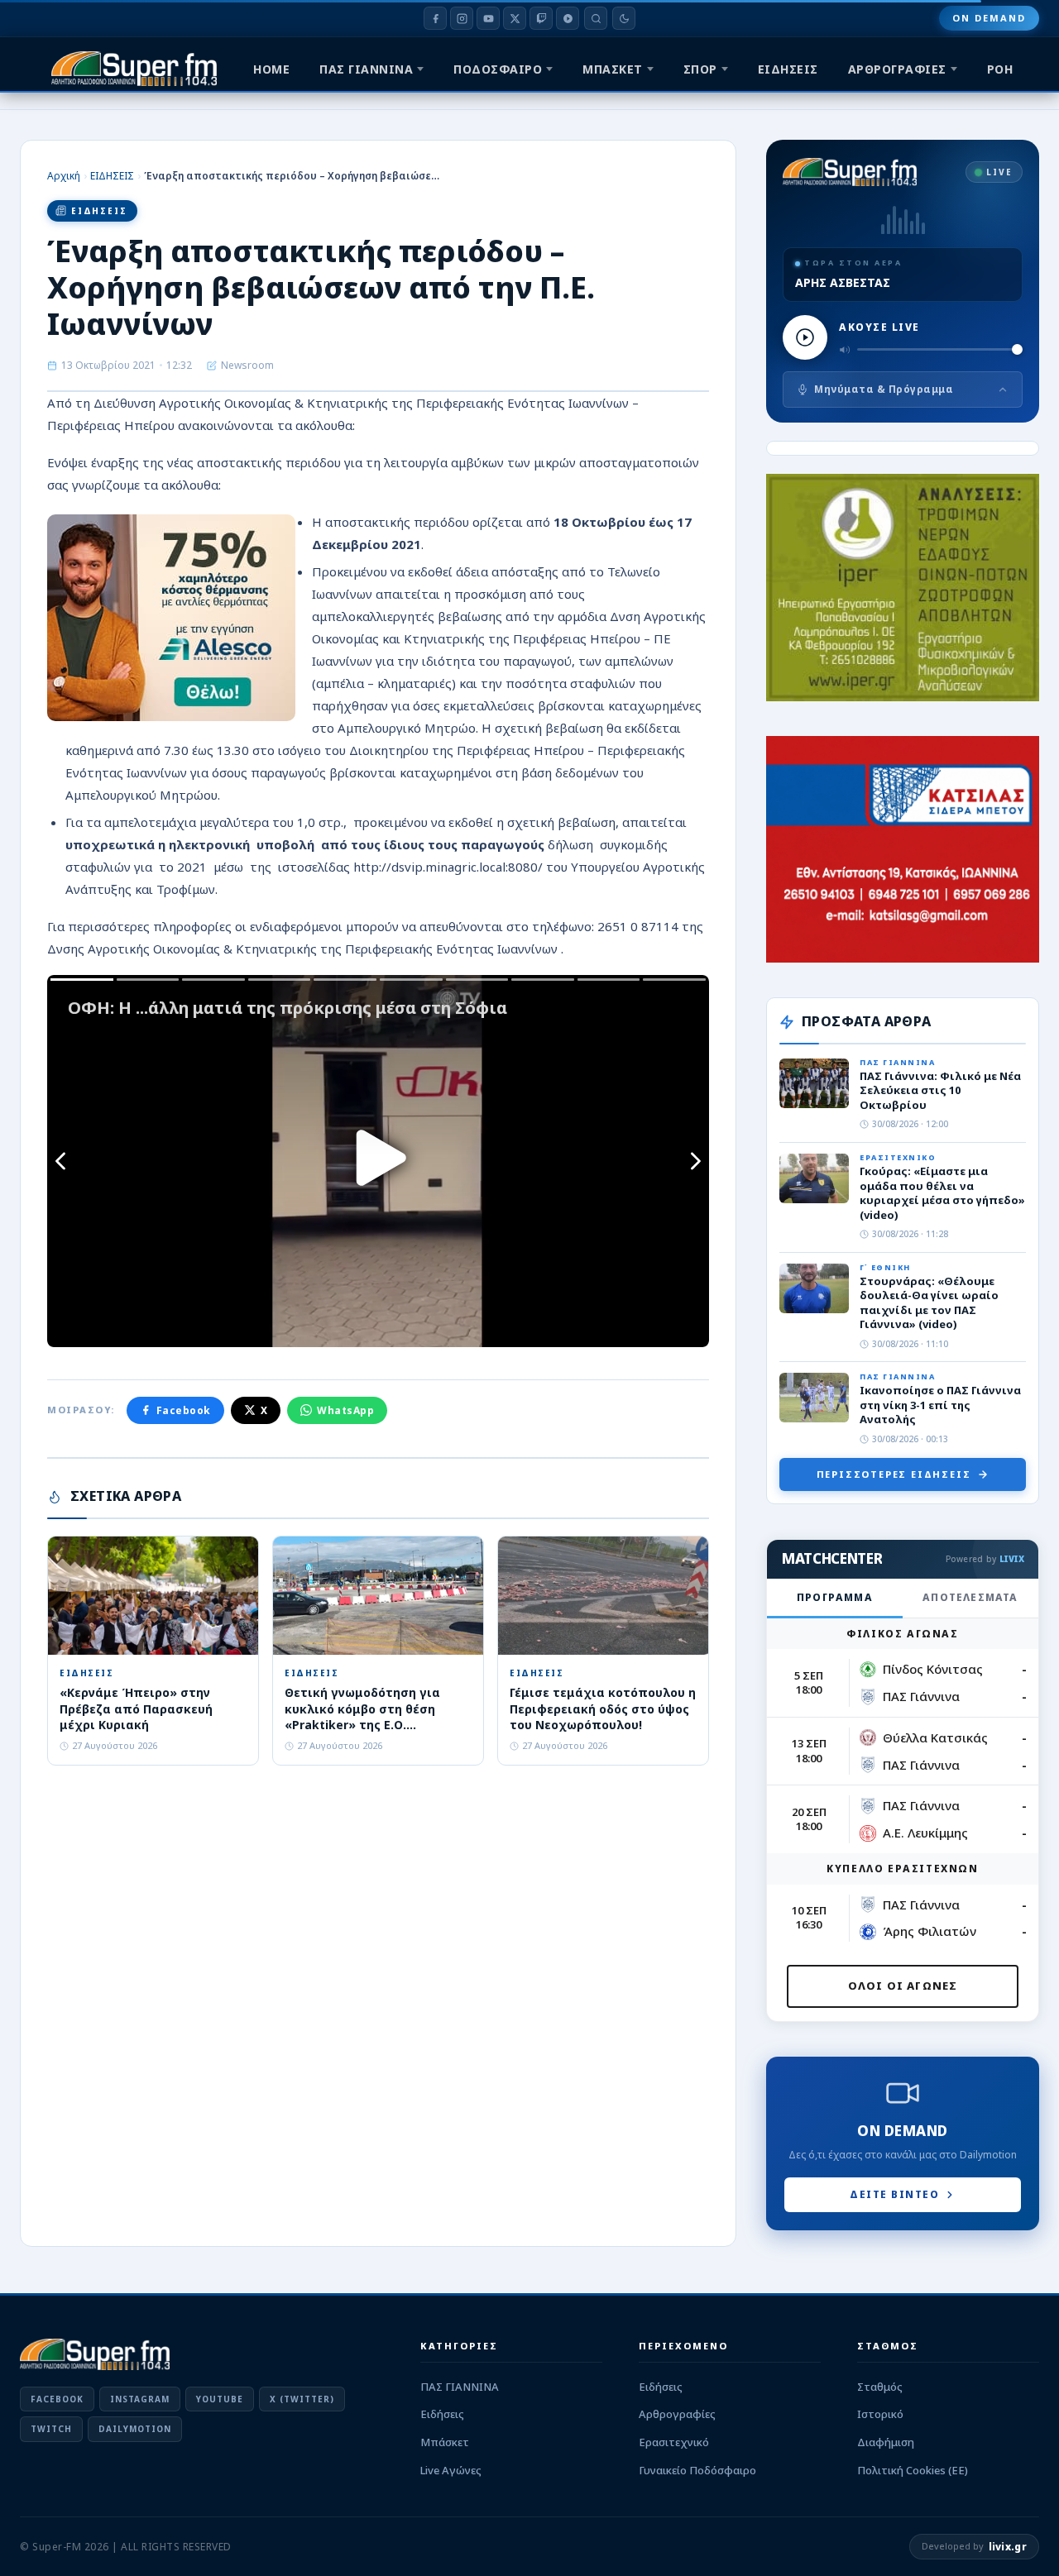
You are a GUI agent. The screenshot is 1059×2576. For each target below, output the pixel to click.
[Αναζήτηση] (596, 18)
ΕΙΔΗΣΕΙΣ (788, 69)
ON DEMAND (989, 18)
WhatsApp (345, 1410)
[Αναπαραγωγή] (805, 337)
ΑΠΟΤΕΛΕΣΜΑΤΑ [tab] (970, 1597)
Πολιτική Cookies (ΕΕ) (913, 2470)
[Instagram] (462, 18)
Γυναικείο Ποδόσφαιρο (697, 2470)
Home (271, 69)
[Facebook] (435, 18)
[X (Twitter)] (515, 18)
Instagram (140, 2399)
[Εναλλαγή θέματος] (624, 18)
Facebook (184, 1410)
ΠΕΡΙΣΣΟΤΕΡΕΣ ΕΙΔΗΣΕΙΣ (894, 1474)
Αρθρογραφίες (677, 2414)
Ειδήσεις (442, 2414)
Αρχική (64, 176)
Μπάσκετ (445, 2442)
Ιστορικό (880, 2414)
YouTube (220, 2399)
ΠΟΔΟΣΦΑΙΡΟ (498, 69)
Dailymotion (135, 2429)
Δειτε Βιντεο (894, 2194)
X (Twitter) (302, 2399)
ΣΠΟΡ (700, 69)
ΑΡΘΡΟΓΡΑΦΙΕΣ (897, 69)
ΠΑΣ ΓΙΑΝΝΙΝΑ (366, 69)
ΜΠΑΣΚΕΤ (613, 69)
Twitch (51, 2429)
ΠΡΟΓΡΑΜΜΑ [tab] (835, 1597)
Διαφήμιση (886, 2442)
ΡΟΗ (1000, 69)
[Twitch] (541, 18)
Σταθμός (880, 2387)
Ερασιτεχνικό (674, 2442)
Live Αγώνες (451, 2470)
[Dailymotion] (568, 18)
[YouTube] (488, 18)
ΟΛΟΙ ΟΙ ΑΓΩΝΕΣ (903, 1986)
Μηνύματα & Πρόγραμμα (884, 389)
